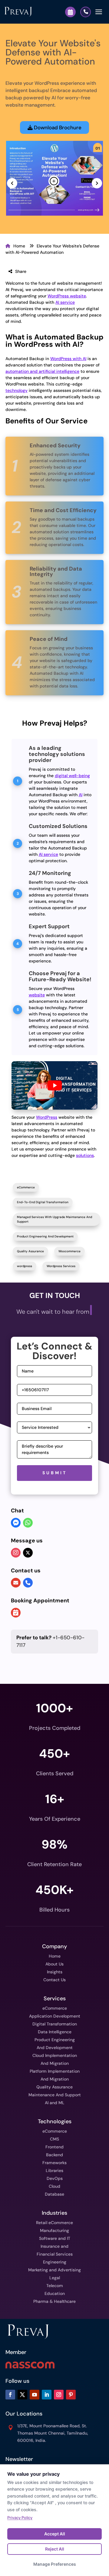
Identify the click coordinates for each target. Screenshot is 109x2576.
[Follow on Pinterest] (71, 2395)
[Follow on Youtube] (35, 2395)
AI (81, 795)
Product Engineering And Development (45, 1236)
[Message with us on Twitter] (28, 1553)
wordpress (25, 1266)
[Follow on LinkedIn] (47, 2395)
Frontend (54, 2147)
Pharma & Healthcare (54, 2301)
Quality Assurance (30, 1251)
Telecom (55, 2286)
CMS (54, 2139)
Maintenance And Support (55, 2095)
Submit (55, 1473)
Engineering (55, 2262)
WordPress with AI (68, 359)
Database (54, 2194)
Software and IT (55, 2238)
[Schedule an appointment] (16, 1613)
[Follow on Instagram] (59, 2395)
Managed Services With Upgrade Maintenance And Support (54, 1219)
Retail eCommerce (54, 2223)
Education (55, 2293)
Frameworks (54, 2163)
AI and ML (55, 2103)
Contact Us (54, 1980)
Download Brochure (57, 127)
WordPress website (67, 296)
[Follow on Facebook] (10, 2395)
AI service (65, 302)
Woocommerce (69, 1251)
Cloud (54, 2186)
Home (19, 246)
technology (17, 390)
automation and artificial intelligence (42, 371)
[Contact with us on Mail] (16, 1583)
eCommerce (26, 1187)
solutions (85, 1155)
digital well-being (72, 776)
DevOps (55, 2178)
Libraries (54, 2170)
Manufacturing (54, 2230)
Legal (55, 2278)
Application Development (55, 2016)
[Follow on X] (22, 2395)
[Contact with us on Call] (28, 1583)
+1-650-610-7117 (50, 1641)
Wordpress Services (61, 1266)
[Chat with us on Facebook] (16, 1523)
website (37, 995)
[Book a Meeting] (70, 12)
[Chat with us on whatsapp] (28, 1523)
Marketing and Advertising (54, 2270)
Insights (55, 1972)
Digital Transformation (55, 2024)
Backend (54, 2155)
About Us (54, 1964)
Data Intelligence (55, 2032)
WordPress (47, 1117)
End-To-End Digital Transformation (43, 1202)
